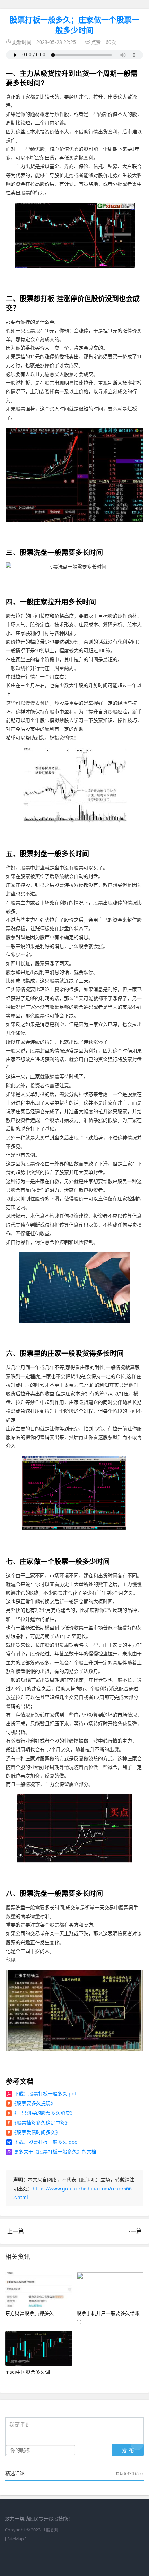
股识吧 (53, 2530)
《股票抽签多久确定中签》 (41, 2122)
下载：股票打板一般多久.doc (45, 2142)
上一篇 (16, 2231)
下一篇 (133, 2231)
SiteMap (16, 2539)
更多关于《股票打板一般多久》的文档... (57, 2152)
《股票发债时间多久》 (36, 2132)
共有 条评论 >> (130, 2474)
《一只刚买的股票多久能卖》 (43, 2113)
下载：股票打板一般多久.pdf (45, 2093)
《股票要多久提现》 (34, 2103)
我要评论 (19, 2425)
